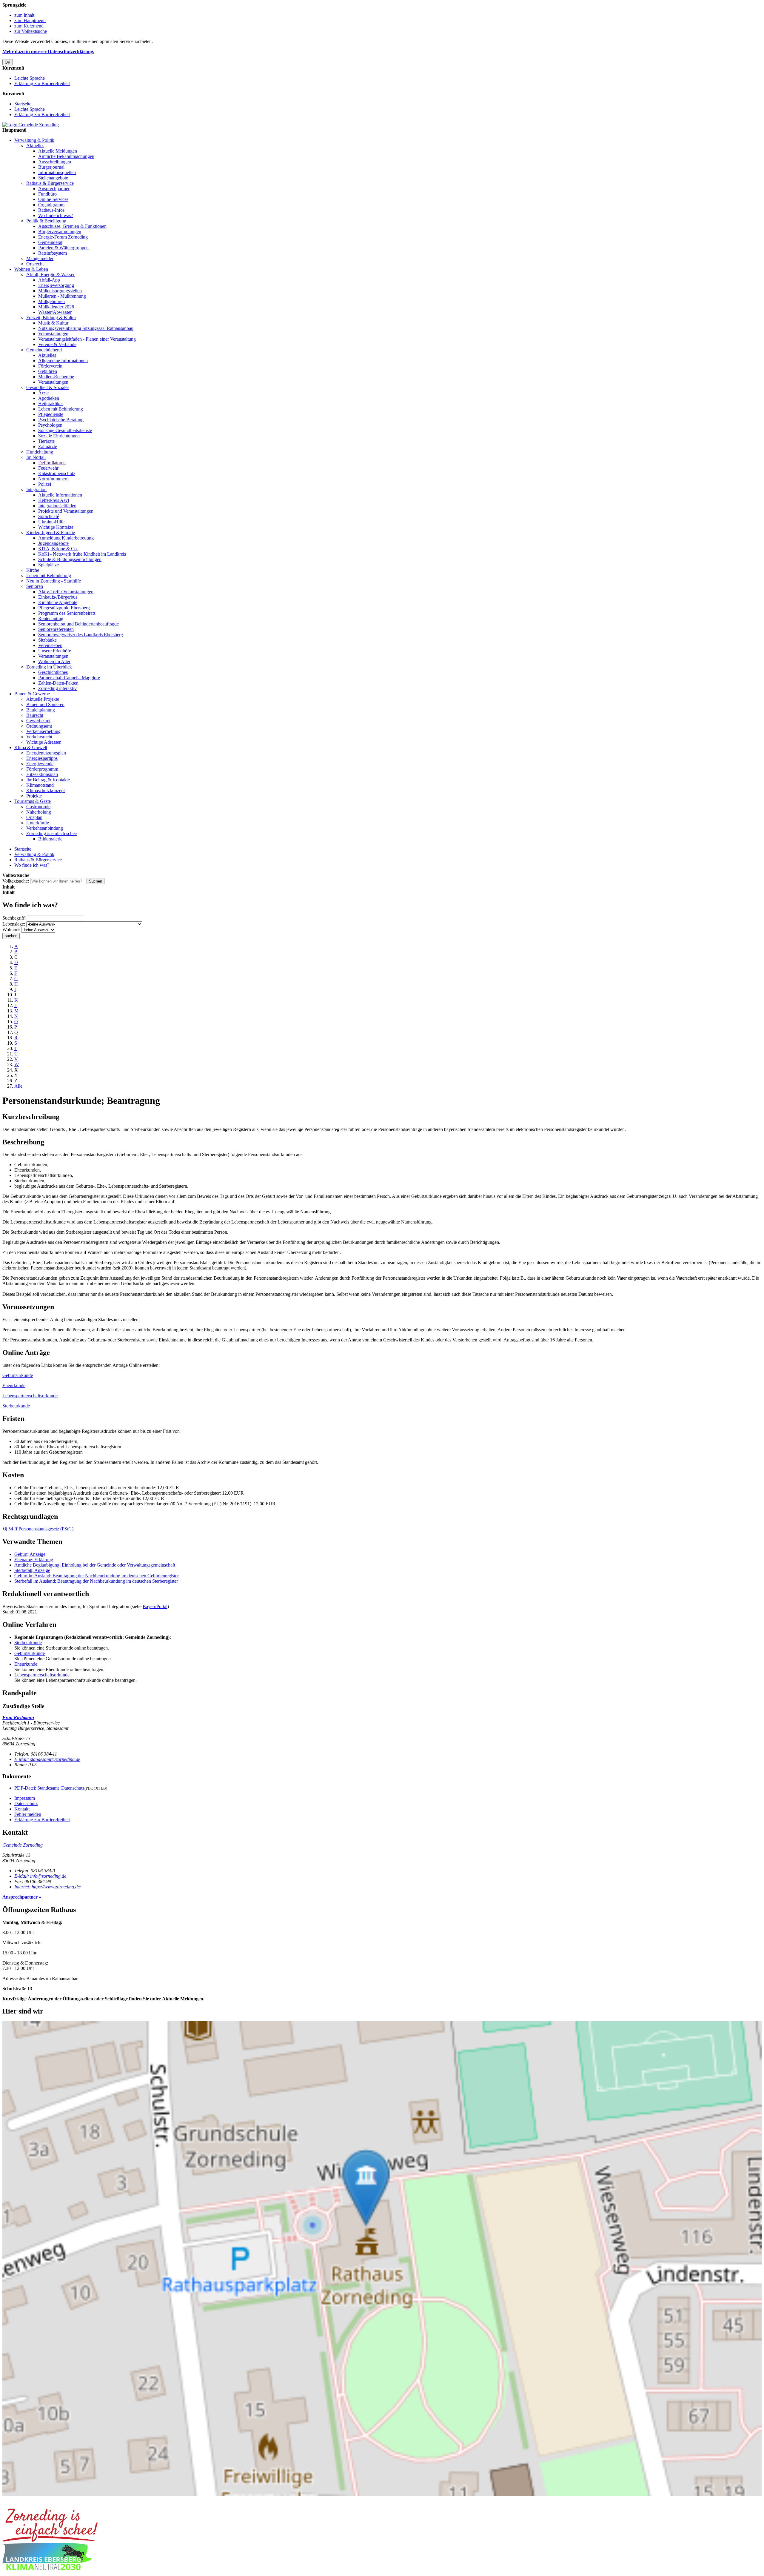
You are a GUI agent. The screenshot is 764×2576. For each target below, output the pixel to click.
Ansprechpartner (54, 189)
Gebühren (48, 371)
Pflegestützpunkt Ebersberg (64, 608)
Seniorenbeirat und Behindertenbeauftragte (78, 624)
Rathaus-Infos (51, 210)
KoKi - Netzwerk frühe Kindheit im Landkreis (82, 554)
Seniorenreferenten (56, 629)
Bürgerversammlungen (60, 232)
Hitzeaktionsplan (42, 774)
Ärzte (43, 393)
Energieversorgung (56, 285)
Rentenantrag (51, 618)
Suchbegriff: (14, 918)
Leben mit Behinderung (61, 409)
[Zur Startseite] (31, 125)
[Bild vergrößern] (50, 2540)
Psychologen (50, 425)
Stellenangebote (53, 178)
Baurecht (35, 715)
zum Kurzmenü (29, 26)
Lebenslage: (14, 924)
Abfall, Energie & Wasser (50, 275)
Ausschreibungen (55, 162)
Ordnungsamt (39, 726)
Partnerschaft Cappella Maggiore (69, 678)
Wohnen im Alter (54, 661)
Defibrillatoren (52, 463)
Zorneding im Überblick (49, 667)
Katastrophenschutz (57, 473)
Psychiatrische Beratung (61, 420)
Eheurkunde (14, 1385)
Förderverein (50, 366)
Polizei (45, 484)
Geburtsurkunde (18, 1375)
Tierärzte (46, 441)
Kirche (33, 570)
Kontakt (22, 1809)
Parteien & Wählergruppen (63, 248)
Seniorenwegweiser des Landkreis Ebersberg (81, 635)
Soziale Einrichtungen (59, 436)
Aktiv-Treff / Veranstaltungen (66, 592)
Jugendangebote (53, 543)
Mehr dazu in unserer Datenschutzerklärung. (48, 52)
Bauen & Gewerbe (32, 694)
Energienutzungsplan (46, 753)
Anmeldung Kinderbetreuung (66, 538)
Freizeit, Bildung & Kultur (51, 318)
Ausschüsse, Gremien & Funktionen (72, 226)
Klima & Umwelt (31, 747)
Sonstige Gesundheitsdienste (65, 430)
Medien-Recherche (56, 377)
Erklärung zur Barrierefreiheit (42, 83)
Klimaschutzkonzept (46, 790)
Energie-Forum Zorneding (63, 237)
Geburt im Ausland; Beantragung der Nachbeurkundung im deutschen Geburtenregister (97, 1576)
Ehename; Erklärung (34, 1560)
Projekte (34, 796)
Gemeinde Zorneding (23, 1845)
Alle (18, 1086)
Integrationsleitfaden (57, 506)
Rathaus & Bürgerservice (50, 183)
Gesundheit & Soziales (48, 387)
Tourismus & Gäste (33, 801)
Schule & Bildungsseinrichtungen (70, 559)
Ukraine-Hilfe (51, 522)
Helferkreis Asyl (54, 500)
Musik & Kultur (53, 323)
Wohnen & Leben (31, 269)
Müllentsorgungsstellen (60, 291)
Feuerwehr (48, 468)
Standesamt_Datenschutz (49, 1788)
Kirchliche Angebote (58, 602)
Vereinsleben (50, 645)
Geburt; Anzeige (30, 1554)
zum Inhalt (24, 15)
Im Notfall (36, 457)
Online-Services (53, 199)
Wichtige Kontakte (56, 527)
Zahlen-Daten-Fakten (58, 683)
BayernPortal (155, 1606)
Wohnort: (11, 930)
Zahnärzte (48, 447)
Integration (36, 489)
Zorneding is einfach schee (51, 833)
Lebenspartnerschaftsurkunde (30, 1396)
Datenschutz (26, 1803)
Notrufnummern (53, 479)
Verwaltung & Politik (34, 140)
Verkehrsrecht (39, 737)
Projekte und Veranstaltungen (66, 511)
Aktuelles (35, 146)
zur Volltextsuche (31, 31)
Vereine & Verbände (57, 344)
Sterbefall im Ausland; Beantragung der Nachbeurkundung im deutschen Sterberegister (96, 1581)
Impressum (25, 1798)
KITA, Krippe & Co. (58, 549)
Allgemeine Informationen (63, 361)
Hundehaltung (40, 452)
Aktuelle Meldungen (58, 151)
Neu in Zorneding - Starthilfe (54, 581)
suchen (11, 936)
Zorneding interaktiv (57, 688)
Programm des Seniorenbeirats (67, 613)
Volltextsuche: (16, 881)
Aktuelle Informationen (60, 495)
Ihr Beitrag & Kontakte (48, 780)
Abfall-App (49, 280)
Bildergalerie (50, 839)
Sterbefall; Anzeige (32, 1570)
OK (8, 62)
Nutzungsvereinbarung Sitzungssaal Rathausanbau (86, 328)
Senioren (35, 586)
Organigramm (51, 205)
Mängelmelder (40, 258)
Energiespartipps (42, 758)
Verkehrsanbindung (45, 828)
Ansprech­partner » (22, 1897)
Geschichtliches (53, 672)
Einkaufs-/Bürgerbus (58, 597)
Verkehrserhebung (43, 731)
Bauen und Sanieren (45, 704)
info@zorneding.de (40, 1876)
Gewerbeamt (38, 721)
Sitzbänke (47, 640)
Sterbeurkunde (16, 1406)
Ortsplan (34, 817)
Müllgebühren (51, 301)
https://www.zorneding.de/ (48, 1887)
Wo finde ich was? (56, 215)
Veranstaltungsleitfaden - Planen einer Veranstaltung (87, 339)
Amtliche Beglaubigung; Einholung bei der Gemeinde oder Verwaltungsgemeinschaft (95, 1565)
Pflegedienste (51, 414)
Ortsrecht (35, 264)
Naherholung (39, 812)
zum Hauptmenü (30, 20)
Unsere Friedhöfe (55, 651)
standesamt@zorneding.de (47, 1759)
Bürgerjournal (51, 167)
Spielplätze (48, 565)
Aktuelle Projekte (43, 699)
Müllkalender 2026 (56, 307)
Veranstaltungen (53, 334)
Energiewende (40, 764)
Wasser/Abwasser (55, 312)
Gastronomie (38, 807)
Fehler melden (28, 1814)
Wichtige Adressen (44, 742)
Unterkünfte (38, 823)
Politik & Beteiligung (46, 221)
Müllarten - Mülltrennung (62, 296)
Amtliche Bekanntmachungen (66, 156)
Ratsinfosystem (53, 253)
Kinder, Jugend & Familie (51, 532)
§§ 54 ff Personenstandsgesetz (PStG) (38, 1529)
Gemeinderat (50, 242)
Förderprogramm (42, 769)
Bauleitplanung (41, 710)
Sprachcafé (49, 516)
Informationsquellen (57, 172)
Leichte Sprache (30, 78)
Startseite (23, 104)
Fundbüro (47, 194)
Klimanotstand (40, 785)
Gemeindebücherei (44, 350)
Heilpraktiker (51, 404)
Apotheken (49, 398)
